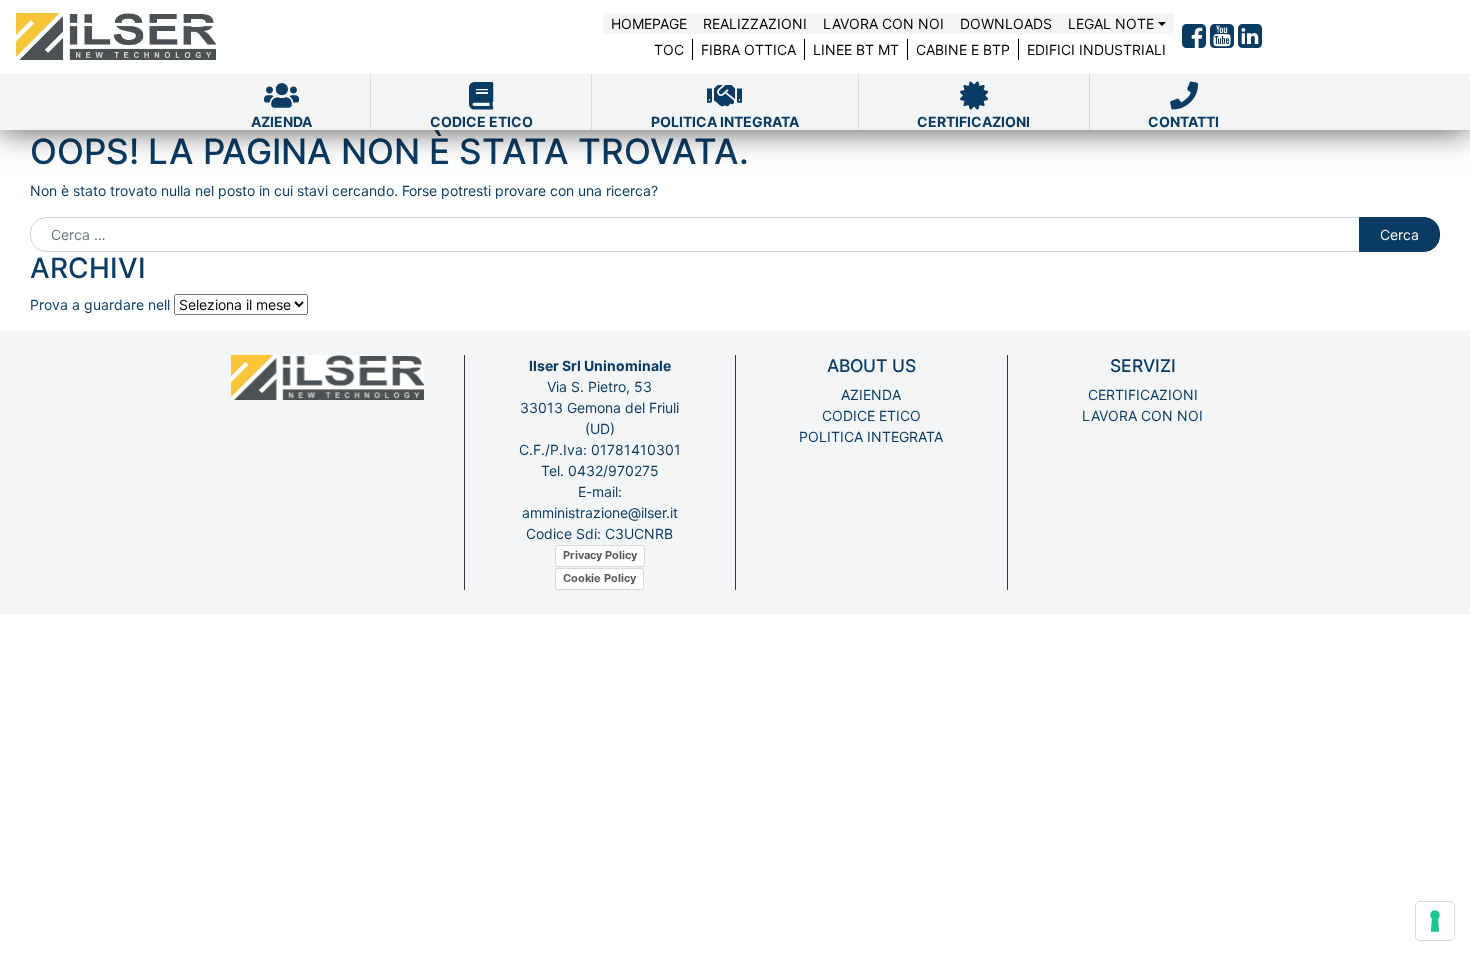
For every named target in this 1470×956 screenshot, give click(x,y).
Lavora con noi (883, 23)
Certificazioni (1143, 394)
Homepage (649, 23)
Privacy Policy (600, 555)
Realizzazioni (755, 23)
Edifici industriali (1096, 49)
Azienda (871, 394)
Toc (669, 49)
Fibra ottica (748, 49)
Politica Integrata (871, 436)
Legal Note (1111, 23)
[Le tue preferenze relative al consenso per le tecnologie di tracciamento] (1435, 921)
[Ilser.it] (116, 37)
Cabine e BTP (963, 49)
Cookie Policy (599, 578)
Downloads (1006, 23)
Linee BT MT (856, 49)
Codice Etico (871, 415)
